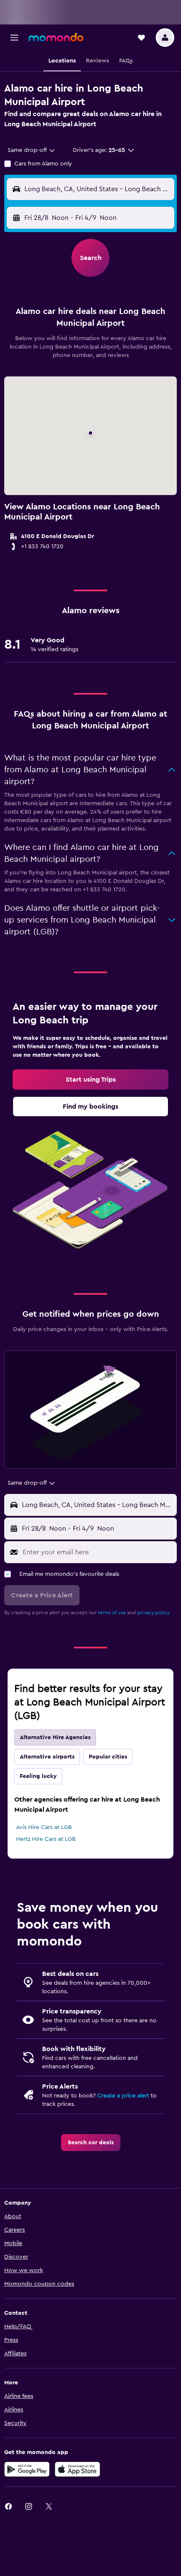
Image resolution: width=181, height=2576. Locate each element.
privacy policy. (154, 1613)
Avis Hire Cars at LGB (44, 1827)
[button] (14, 38)
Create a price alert (123, 2096)
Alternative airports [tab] (47, 1757)
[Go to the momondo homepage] (56, 37)
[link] (90, 1080)
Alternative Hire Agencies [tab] (55, 1737)
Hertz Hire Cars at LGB (46, 1839)
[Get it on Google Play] (27, 2469)
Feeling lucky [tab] (38, 1776)
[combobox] (32, 150)
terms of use (112, 1613)
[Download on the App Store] (77, 2469)
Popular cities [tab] (108, 1757)
